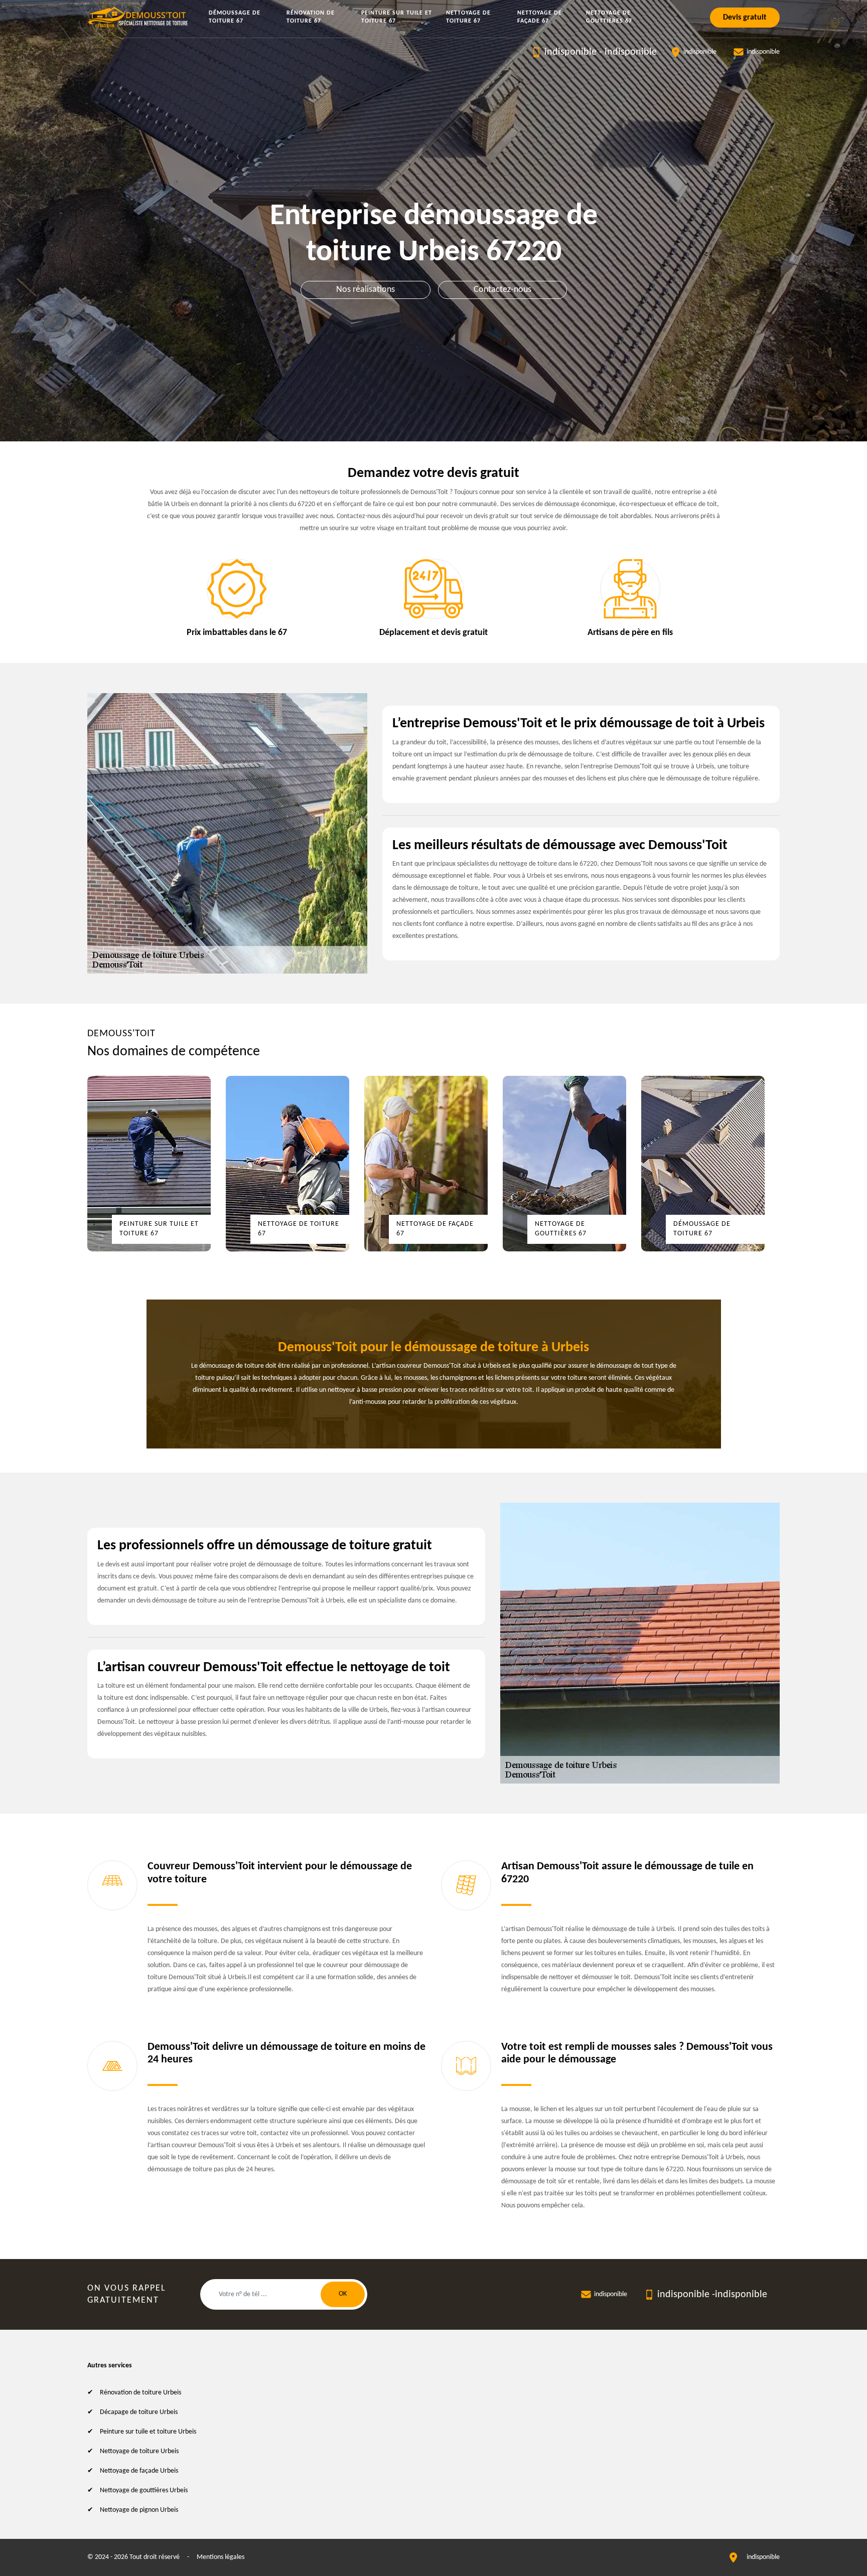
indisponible (570, 52)
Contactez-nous (502, 290)
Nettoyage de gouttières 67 (609, 17)
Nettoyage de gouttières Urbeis (144, 2490)
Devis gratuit (745, 18)
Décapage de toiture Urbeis (139, 2412)
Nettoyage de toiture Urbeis (139, 2451)
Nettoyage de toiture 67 (468, 17)
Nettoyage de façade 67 (540, 17)
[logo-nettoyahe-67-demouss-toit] (139, 17)
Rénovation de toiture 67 (311, 17)
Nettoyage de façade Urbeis (139, 2471)
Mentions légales (221, 2557)
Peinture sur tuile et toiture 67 (397, 17)
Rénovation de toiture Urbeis (140, 2393)
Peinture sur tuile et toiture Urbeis (148, 2432)
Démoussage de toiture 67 (235, 17)
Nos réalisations (366, 290)
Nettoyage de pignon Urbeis (139, 2510)
